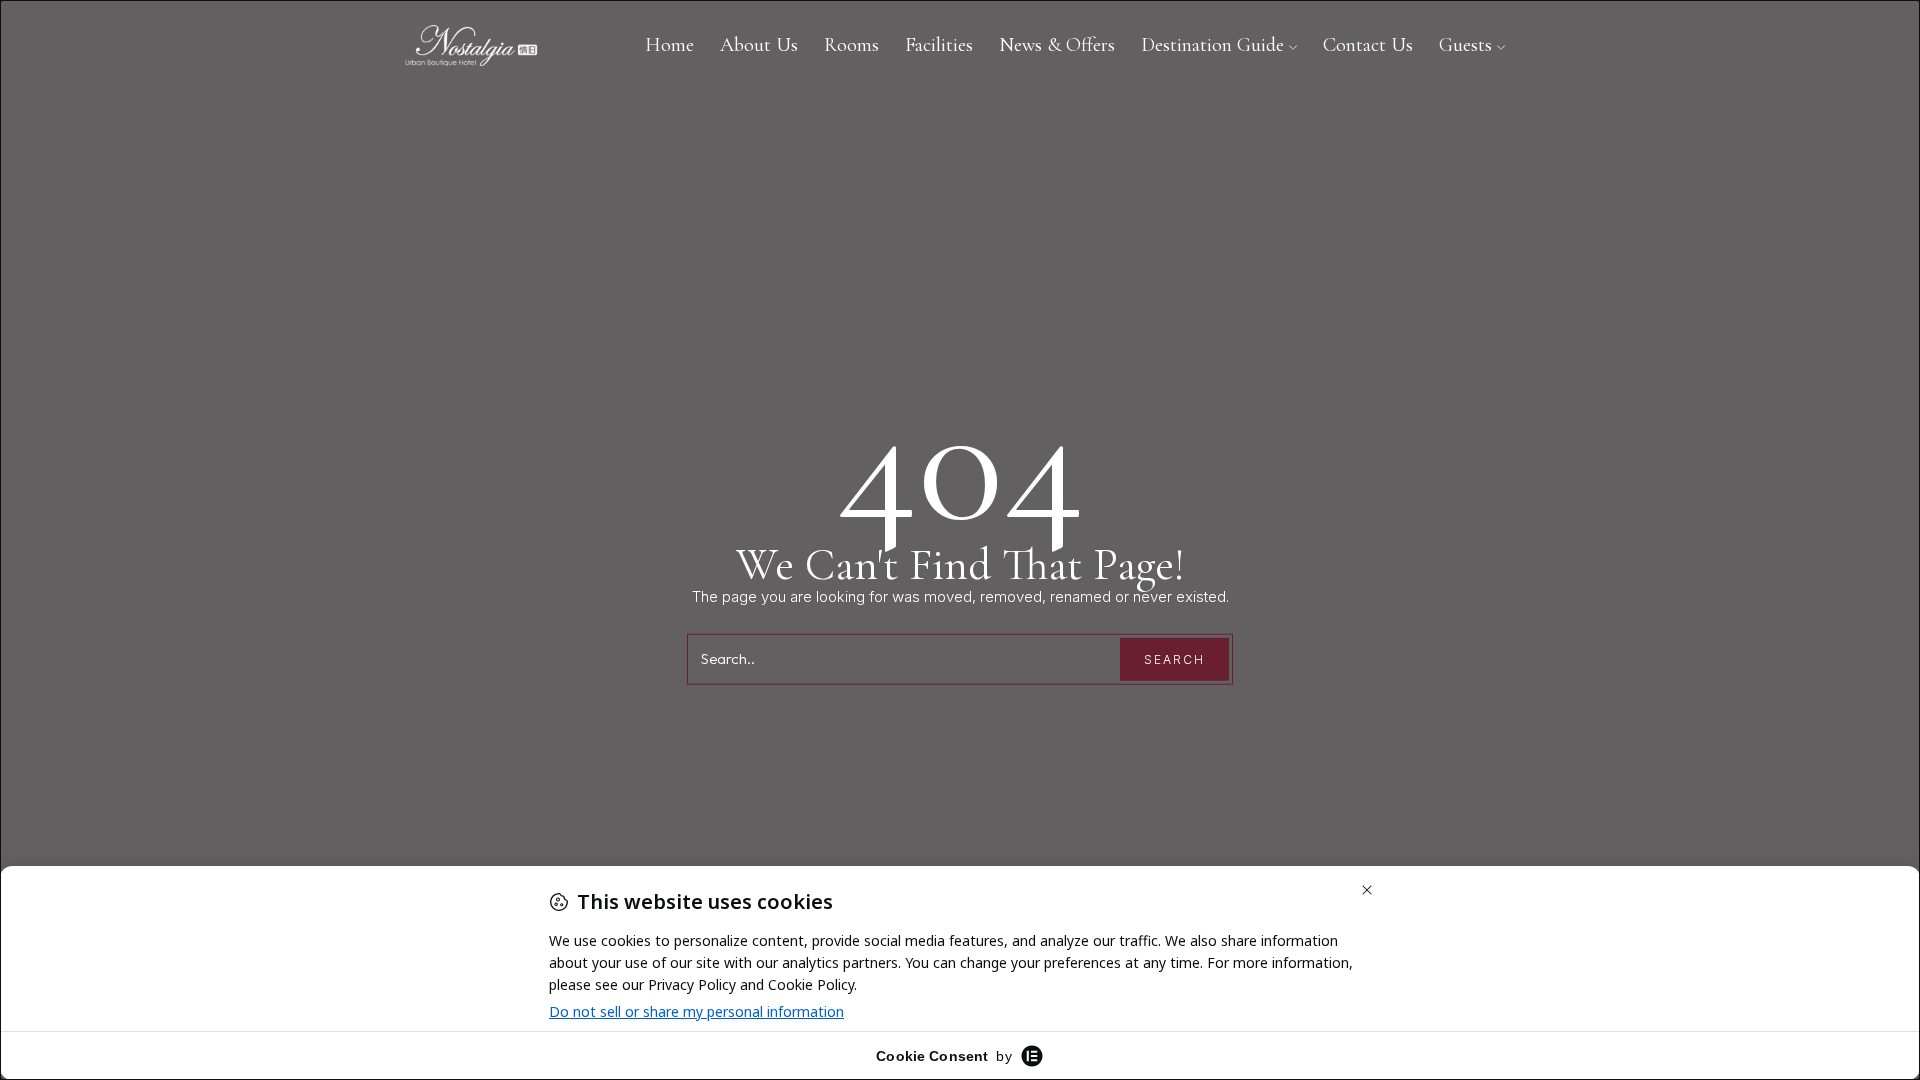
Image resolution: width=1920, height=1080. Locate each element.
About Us (759, 45)
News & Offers (1057, 45)
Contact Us (1368, 45)
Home (669, 45)
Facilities (939, 45)
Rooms (851, 45)
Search (1174, 659)
